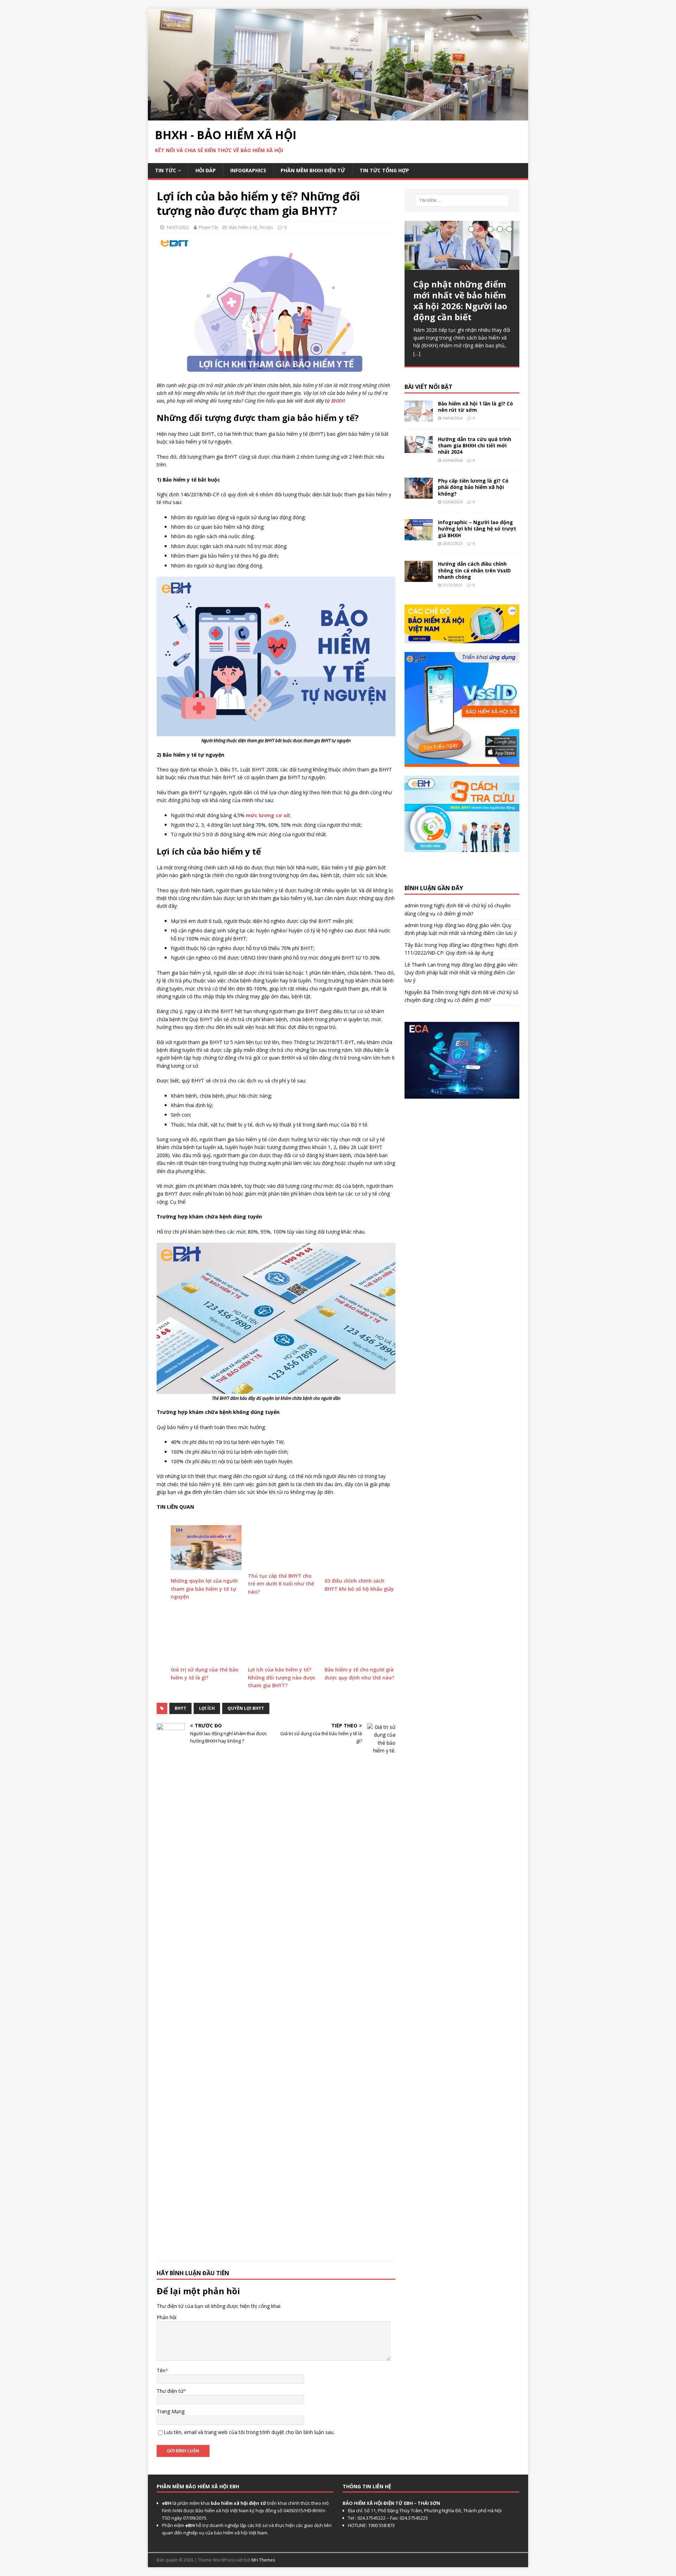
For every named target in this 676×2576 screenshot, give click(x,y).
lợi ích (207, 1708)
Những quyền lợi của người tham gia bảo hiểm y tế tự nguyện (204, 1589)
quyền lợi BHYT (246, 1708)
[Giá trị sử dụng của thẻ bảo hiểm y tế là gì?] (206, 1636)
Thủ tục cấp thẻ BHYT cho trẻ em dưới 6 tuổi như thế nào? (281, 1584)
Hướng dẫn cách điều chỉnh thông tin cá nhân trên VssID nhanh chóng (474, 570)
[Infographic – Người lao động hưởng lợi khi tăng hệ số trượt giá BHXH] (419, 536)
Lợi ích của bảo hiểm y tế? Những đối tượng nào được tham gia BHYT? (282, 1677)
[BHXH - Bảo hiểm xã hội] (338, 116)
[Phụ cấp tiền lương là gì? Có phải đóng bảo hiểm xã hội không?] (419, 495)
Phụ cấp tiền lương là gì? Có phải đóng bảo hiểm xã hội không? (473, 487)
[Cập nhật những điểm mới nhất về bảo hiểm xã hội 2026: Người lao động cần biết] (462, 245)
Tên (161, 2370)
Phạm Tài (208, 227)
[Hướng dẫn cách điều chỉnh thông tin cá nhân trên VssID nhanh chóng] (419, 578)
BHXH (337, 401)
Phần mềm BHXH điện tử (313, 170)
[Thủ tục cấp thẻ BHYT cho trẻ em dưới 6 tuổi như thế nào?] (283, 1545)
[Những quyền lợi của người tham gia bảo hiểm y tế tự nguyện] (206, 1548)
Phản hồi (167, 2317)
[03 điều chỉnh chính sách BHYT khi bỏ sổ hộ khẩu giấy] (360, 1548)
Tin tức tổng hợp (384, 170)
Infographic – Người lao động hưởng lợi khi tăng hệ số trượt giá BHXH (477, 529)
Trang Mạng (171, 2411)
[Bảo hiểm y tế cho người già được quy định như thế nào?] (360, 1636)
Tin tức (165, 170)
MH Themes (263, 2560)
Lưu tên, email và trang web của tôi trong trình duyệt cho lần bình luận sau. (249, 2432)
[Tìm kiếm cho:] (462, 200)
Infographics (248, 170)
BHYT (180, 1708)
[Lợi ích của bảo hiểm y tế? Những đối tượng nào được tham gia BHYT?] (283, 1636)
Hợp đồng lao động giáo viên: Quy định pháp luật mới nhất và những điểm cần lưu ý (461, 973)
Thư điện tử (170, 2391)
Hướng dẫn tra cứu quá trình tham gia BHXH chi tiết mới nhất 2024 (475, 445)
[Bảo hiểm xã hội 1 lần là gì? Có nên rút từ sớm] (419, 418)
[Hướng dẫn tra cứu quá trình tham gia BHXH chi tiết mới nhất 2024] (419, 449)
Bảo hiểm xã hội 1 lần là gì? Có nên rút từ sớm (475, 407)
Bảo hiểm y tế (243, 227)
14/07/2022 (177, 227)
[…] (417, 353)
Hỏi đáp (206, 170)
